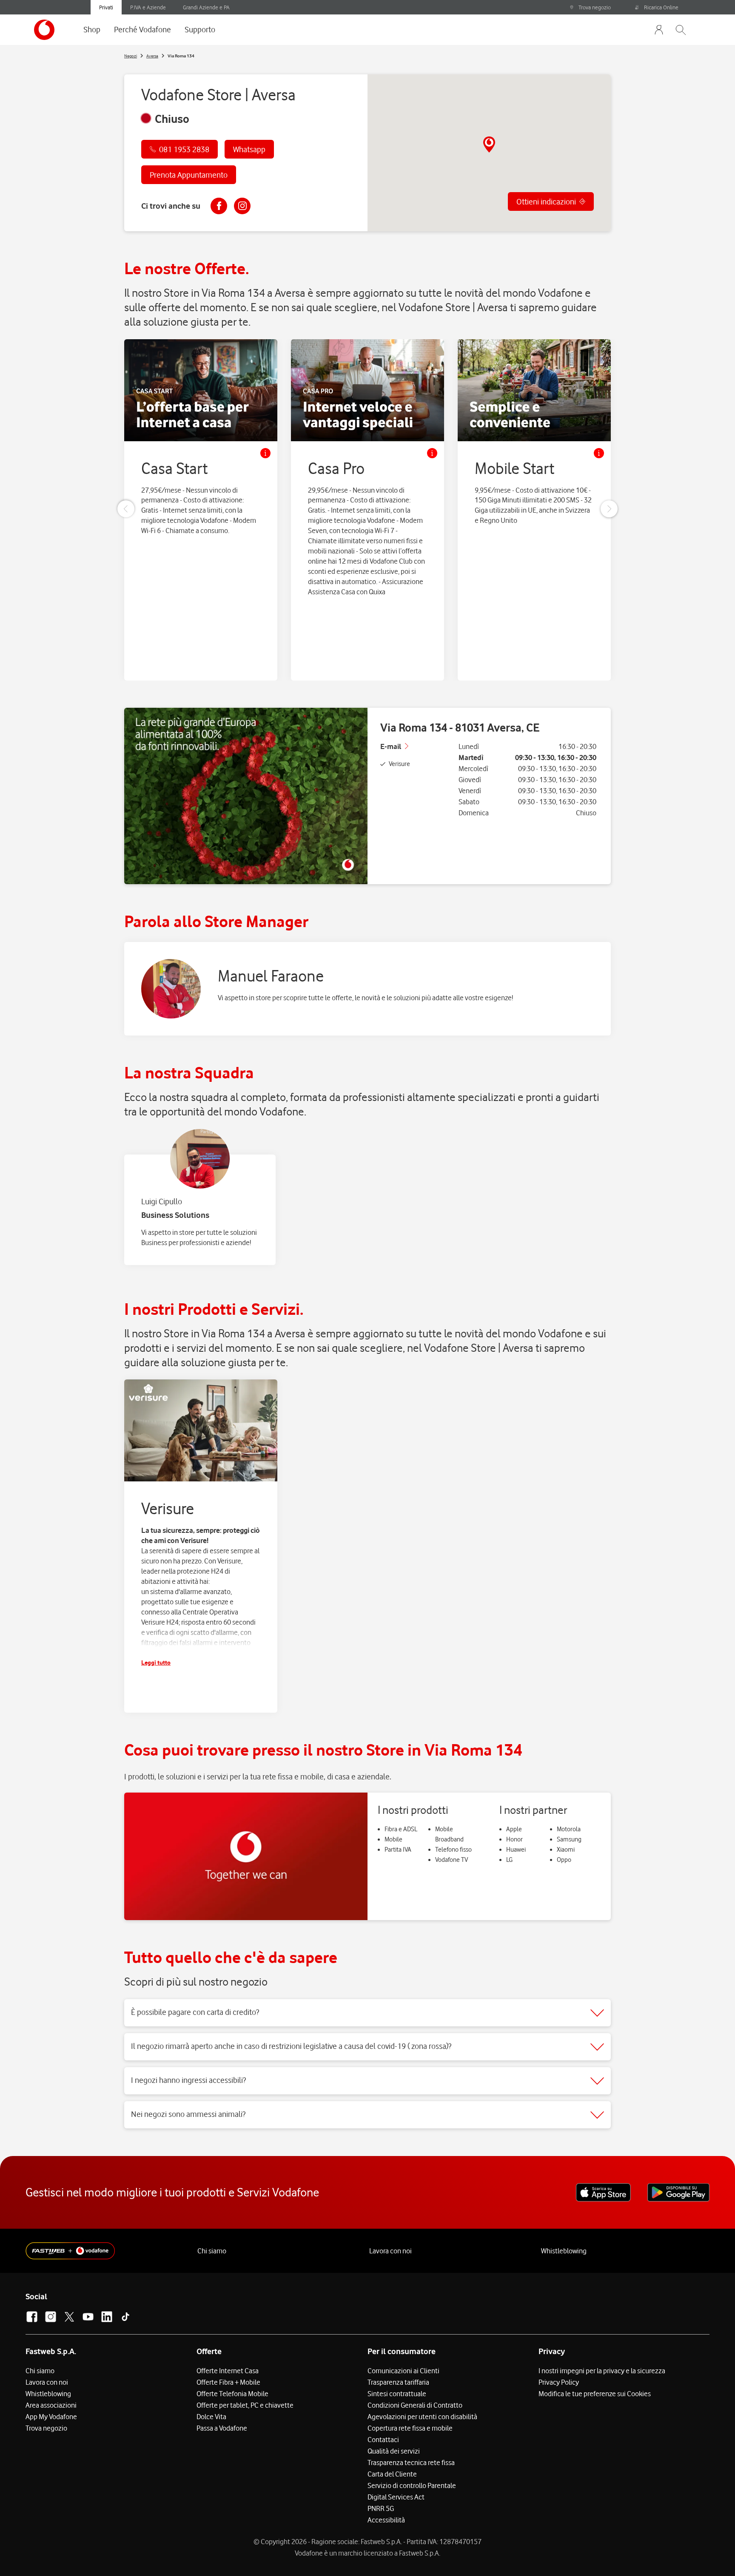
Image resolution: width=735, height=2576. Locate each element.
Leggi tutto (156, 1662)
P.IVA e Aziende (148, 7)
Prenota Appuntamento (189, 175)
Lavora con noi (390, 2251)
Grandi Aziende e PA (206, 7)
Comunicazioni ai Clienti (403, 2371)
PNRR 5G (381, 2508)
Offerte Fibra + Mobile (228, 2382)
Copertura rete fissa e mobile (410, 2428)
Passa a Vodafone (222, 2428)
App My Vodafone (51, 2417)
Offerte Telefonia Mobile (232, 2394)
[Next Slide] (609, 509)
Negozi (131, 56)
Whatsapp (249, 149)
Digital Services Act (396, 2497)
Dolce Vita (211, 2417)
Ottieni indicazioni (546, 201)
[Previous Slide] (126, 509)
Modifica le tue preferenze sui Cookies (595, 2394)
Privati (106, 7)
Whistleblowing (564, 2251)
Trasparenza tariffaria (398, 2382)
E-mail (391, 746)
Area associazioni (51, 2405)
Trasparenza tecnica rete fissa (411, 2463)
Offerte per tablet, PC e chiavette (245, 2405)
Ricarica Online (661, 7)
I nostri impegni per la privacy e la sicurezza (602, 2371)
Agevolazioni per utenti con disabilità (422, 2417)
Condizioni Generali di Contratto (415, 2405)
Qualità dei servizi (394, 2451)
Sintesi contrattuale (397, 2394)
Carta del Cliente (392, 2474)
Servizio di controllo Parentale (412, 2485)
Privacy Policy (559, 2382)
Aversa (152, 56)
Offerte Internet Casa (228, 2371)
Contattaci (383, 2440)
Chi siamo (212, 2251)
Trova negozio (595, 7)
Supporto (200, 29)
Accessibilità (386, 2520)
